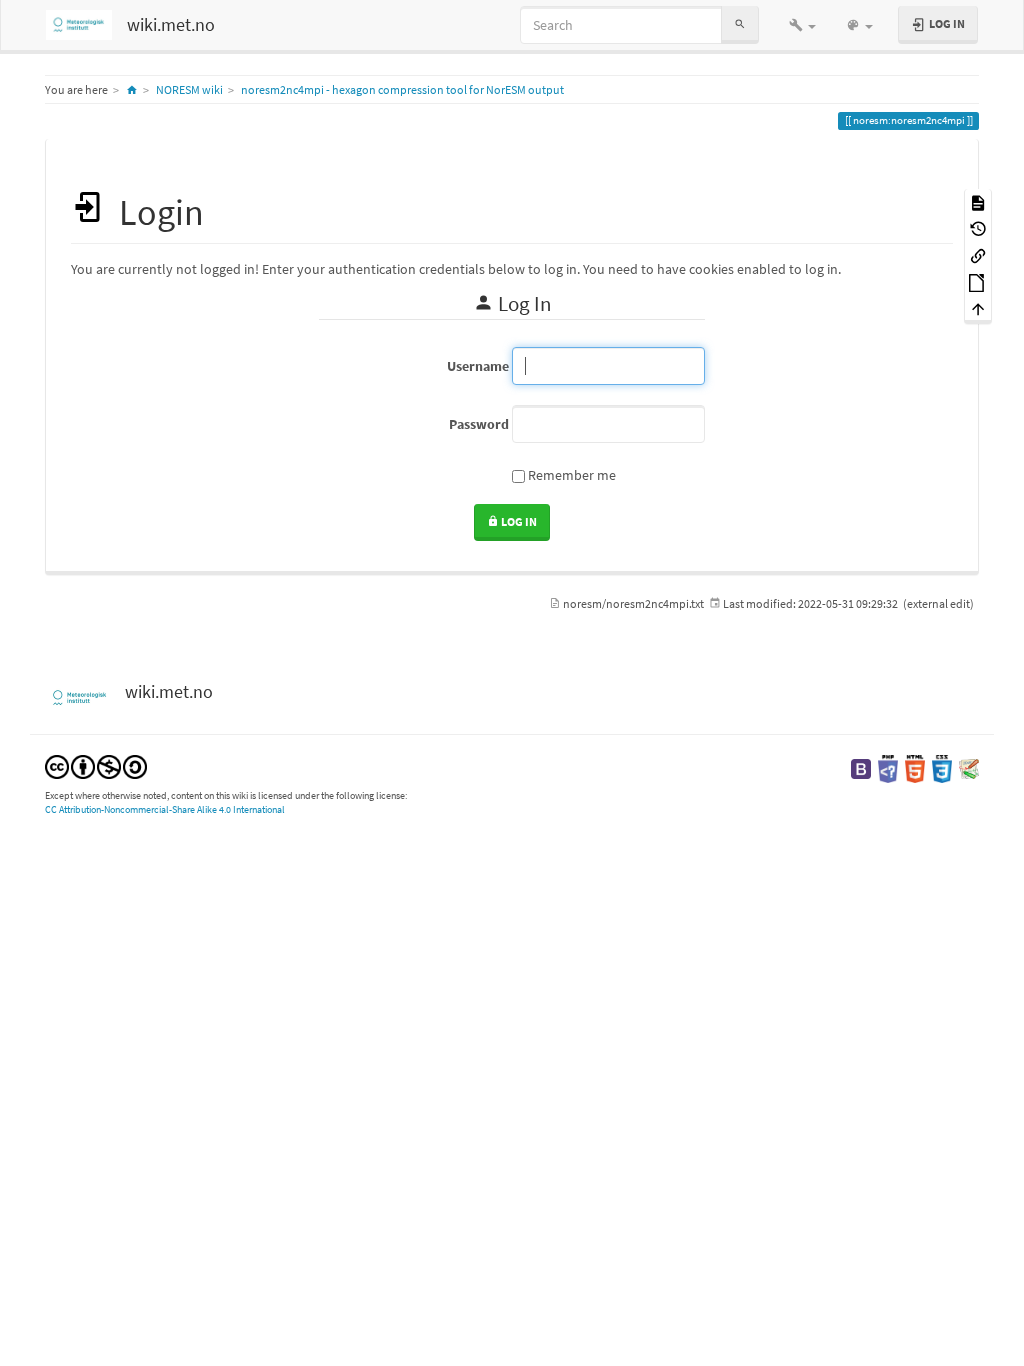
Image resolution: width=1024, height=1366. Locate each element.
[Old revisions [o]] (978, 228)
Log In (518, 521)
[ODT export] (978, 281)
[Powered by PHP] (888, 767)
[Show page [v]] (978, 201)
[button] (802, 25)
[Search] (740, 24)
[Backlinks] (978, 254)
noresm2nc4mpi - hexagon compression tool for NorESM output (402, 89)
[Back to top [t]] (978, 308)
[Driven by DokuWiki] (969, 767)
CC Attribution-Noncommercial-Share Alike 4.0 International (165, 809)
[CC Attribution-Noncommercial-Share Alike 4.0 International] (96, 765)
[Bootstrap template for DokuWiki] (861, 767)
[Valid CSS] (942, 767)
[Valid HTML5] (915, 767)
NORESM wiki (189, 89)
